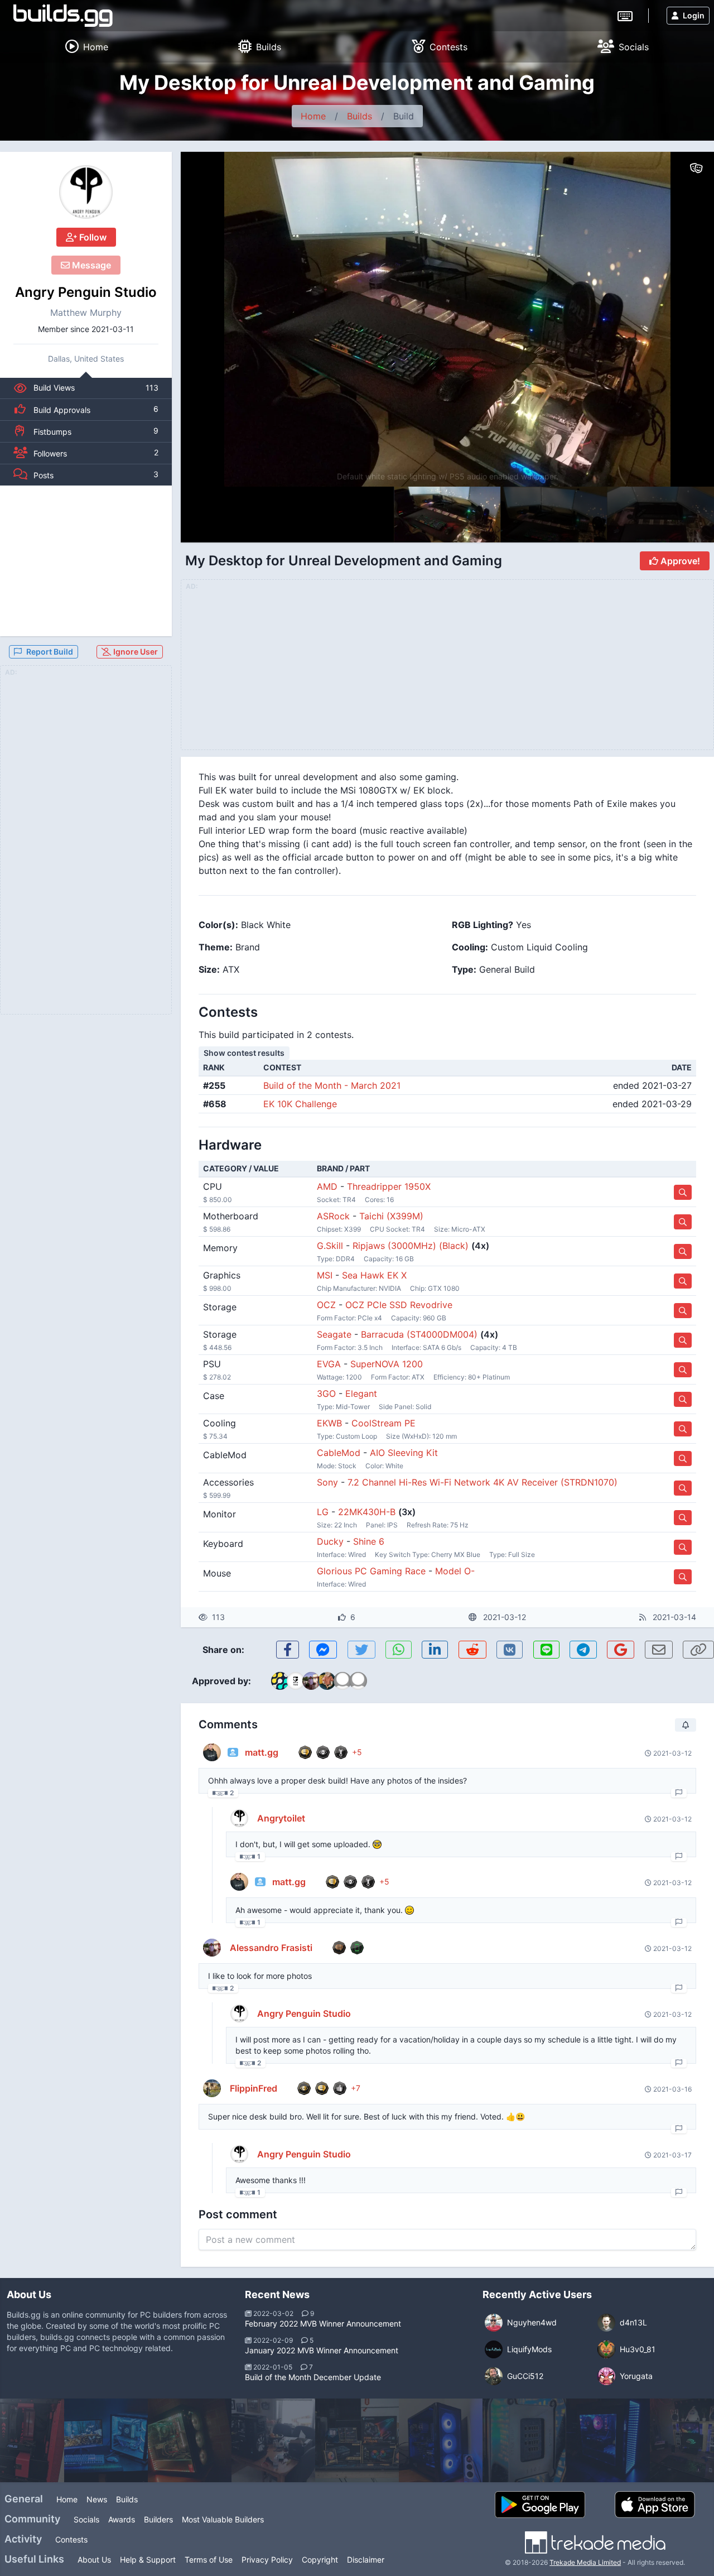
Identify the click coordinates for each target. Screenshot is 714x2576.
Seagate (334, 1334)
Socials (86, 2519)
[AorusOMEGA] (273, 2440)
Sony (327, 1482)
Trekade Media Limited (585, 2562)
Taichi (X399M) (391, 1216)
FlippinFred (254, 2088)
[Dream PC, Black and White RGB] (106, 2440)
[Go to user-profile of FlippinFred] (212, 2088)
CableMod (339, 1453)
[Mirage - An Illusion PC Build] (524, 2440)
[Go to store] (683, 1192)
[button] (682, 319)
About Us (94, 2560)
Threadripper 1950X (389, 1186)
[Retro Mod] (357, 2440)
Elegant (361, 1393)
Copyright (320, 2560)
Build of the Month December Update (313, 2377)
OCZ (326, 1305)
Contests (71, 2539)
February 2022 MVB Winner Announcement (323, 2323)
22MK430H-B (367, 1512)
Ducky (330, 1541)
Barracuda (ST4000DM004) (419, 1334)
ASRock (333, 1216)
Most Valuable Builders (223, 2519)
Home (313, 116)
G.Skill (330, 1246)
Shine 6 (369, 1541)
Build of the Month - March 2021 (332, 1085)
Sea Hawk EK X (374, 1275)
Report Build (50, 652)
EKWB (329, 1423)
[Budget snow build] (608, 2440)
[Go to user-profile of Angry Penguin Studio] (86, 192)
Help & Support (148, 2560)
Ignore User (135, 652)
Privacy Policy (267, 2560)
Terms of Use (209, 2560)
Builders (158, 2519)
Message (90, 265)
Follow (92, 237)
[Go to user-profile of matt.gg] (212, 1752)
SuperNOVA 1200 (387, 1364)
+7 (356, 2088)
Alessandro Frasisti (271, 1948)
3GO (326, 1393)
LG (323, 1512)
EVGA (329, 1364)
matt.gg (262, 1752)
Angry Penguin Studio (86, 292)
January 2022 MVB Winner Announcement (322, 2350)
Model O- (455, 1571)
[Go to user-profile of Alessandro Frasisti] (212, 1948)
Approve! (679, 561)
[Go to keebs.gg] (625, 15)
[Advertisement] (86, 561)
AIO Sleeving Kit (404, 1453)
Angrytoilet (281, 1818)
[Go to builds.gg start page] (63, 16)
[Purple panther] (190, 2440)
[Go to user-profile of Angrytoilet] (239, 1818)
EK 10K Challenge (300, 1104)
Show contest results (244, 1053)
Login (694, 15)
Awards (122, 2519)
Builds (360, 116)
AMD (327, 1186)
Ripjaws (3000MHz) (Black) (411, 1246)
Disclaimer (366, 2560)
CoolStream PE (383, 1423)
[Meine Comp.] (441, 2440)
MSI (325, 1275)
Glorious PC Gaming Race (371, 1571)
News (97, 2499)
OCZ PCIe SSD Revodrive (399, 1305)
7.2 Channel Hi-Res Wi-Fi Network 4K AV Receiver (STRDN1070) (483, 1482)
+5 (357, 1752)
